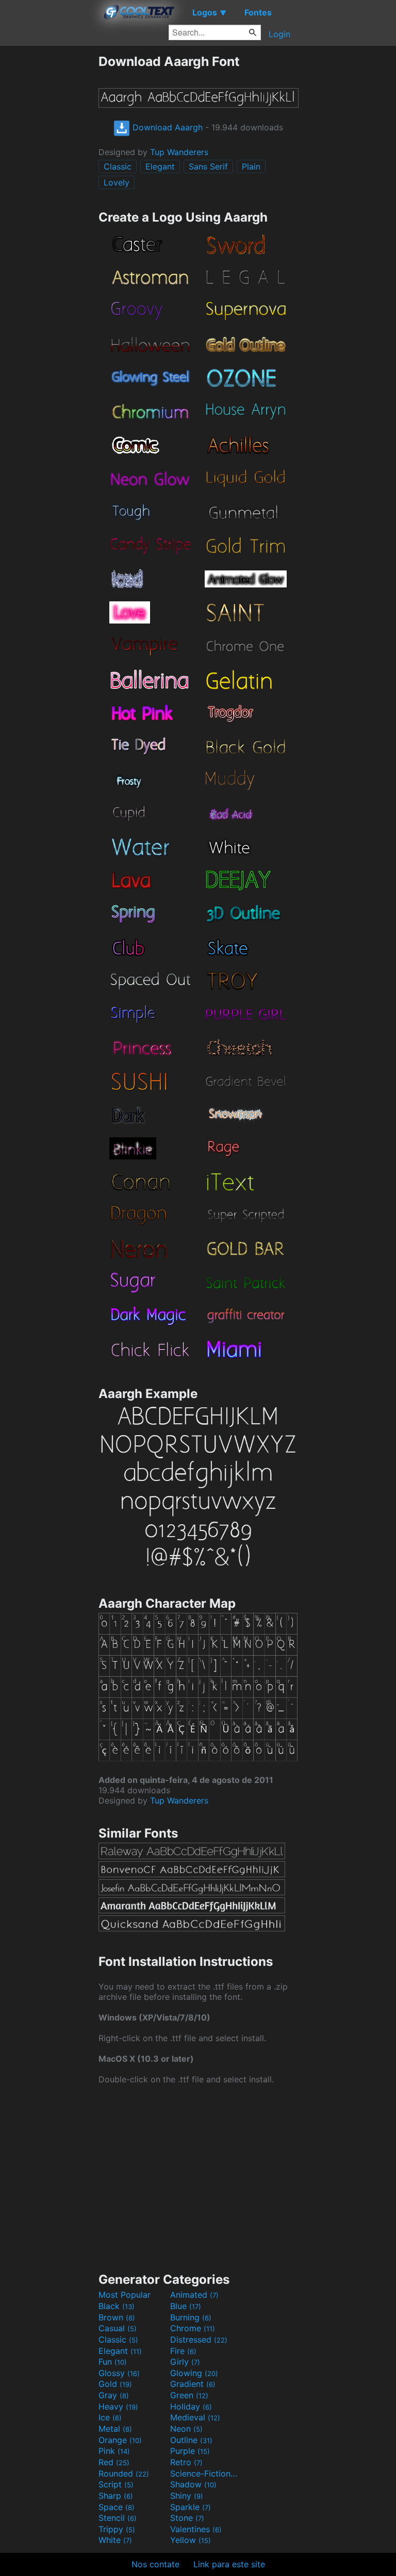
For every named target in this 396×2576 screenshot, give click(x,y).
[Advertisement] (49, 208)
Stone (187, 2518)
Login (279, 34)
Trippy (117, 2529)
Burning (191, 2317)
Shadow (193, 2484)
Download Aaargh (166, 127)
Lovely (117, 182)
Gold (115, 2384)
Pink (114, 2451)
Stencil (118, 2518)
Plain (251, 166)
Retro (186, 2462)
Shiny (187, 2496)
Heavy (118, 2406)
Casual (118, 2328)
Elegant (160, 166)
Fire (183, 2351)
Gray (114, 2395)
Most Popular (125, 2295)
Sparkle (191, 2507)
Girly (185, 2362)
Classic (118, 166)
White (115, 2540)
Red (114, 2462)
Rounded (124, 2473)
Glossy (119, 2373)
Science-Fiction (205, 2473)
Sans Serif (208, 166)
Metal (115, 2429)
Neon (186, 2429)
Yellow (191, 2540)
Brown (117, 2317)
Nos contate (155, 2564)
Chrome (193, 2328)
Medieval (195, 2417)
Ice (110, 2417)
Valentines (196, 2529)
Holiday (191, 2406)
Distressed (199, 2339)
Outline (191, 2440)
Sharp (116, 2496)
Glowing (194, 2373)
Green (189, 2395)
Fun (113, 2362)
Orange (120, 2440)
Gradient (193, 2384)
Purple (190, 2451)
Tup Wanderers (179, 152)
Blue (186, 2306)
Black (117, 2306)
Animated (194, 2295)
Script (116, 2484)
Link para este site (229, 2564)
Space (117, 2507)
